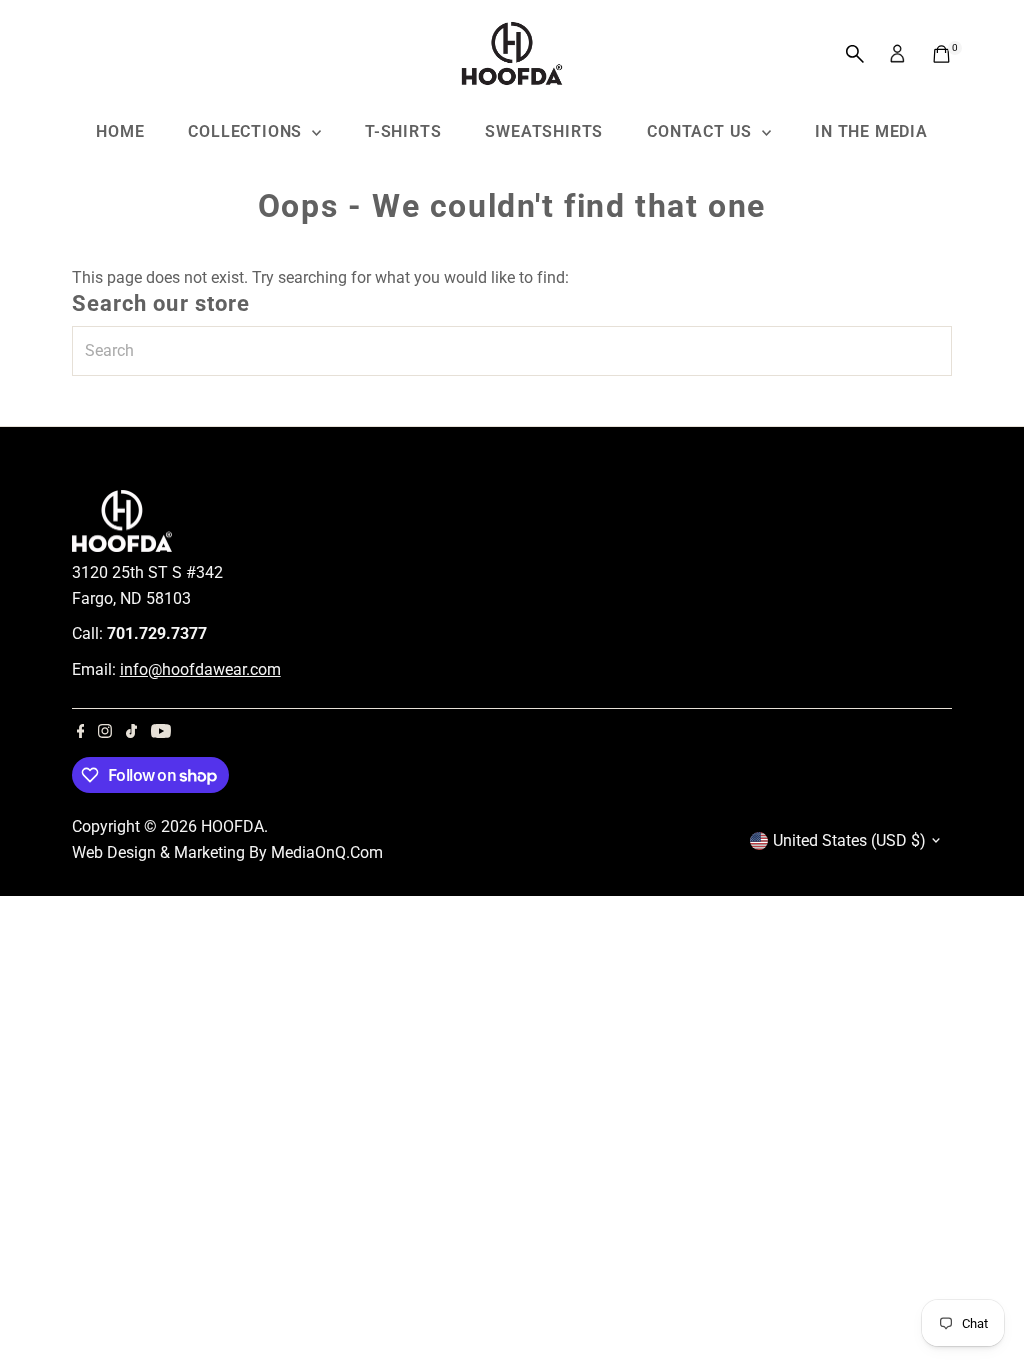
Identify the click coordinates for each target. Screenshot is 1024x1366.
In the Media (871, 131)
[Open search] (855, 54)
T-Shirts (403, 131)
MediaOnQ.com (327, 852)
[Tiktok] (131, 733)
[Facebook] (81, 733)
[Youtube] (161, 733)
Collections (247, 131)
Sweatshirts (544, 131)
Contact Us (702, 131)
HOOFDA (232, 826)
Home (120, 131)
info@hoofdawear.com (200, 669)
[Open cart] (941, 54)
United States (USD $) (849, 840)
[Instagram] (105, 733)
